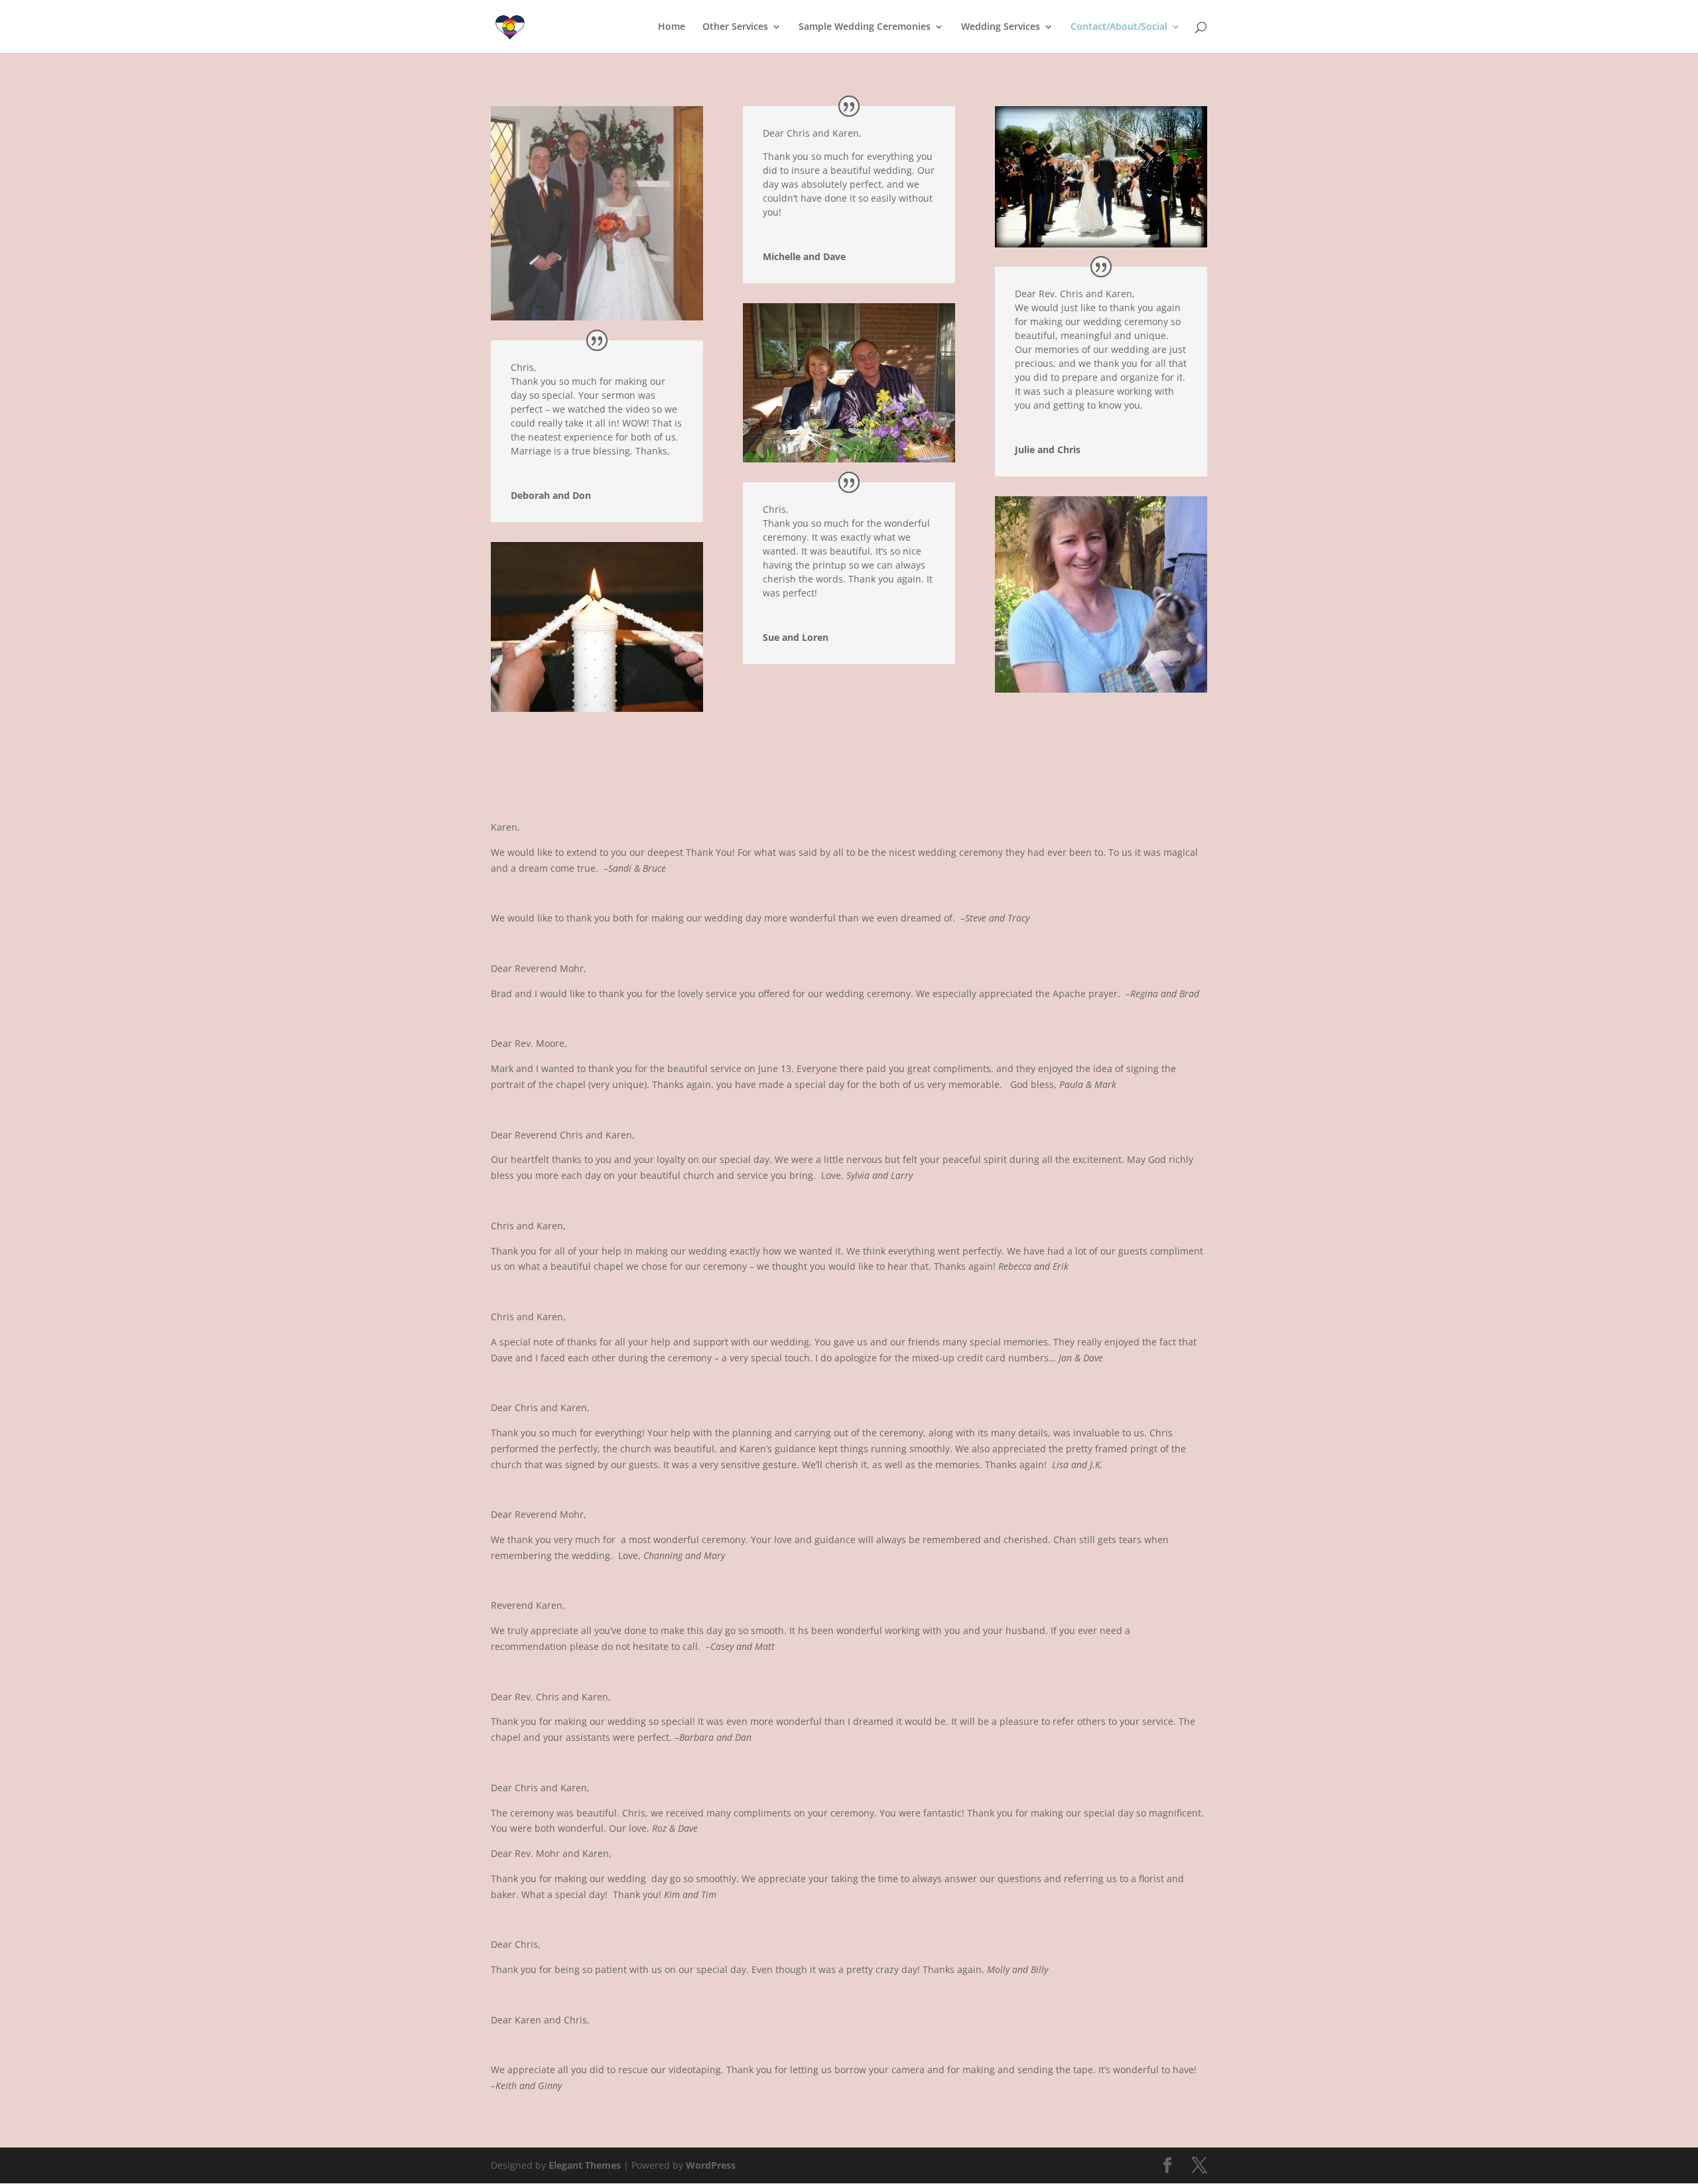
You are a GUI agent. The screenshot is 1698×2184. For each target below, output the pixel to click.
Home (672, 27)
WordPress (711, 2165)
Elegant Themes (585, 2165)
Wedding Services (1001, 27)
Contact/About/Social (1119, 27)
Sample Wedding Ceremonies (865, 27)
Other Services (735, 27)
